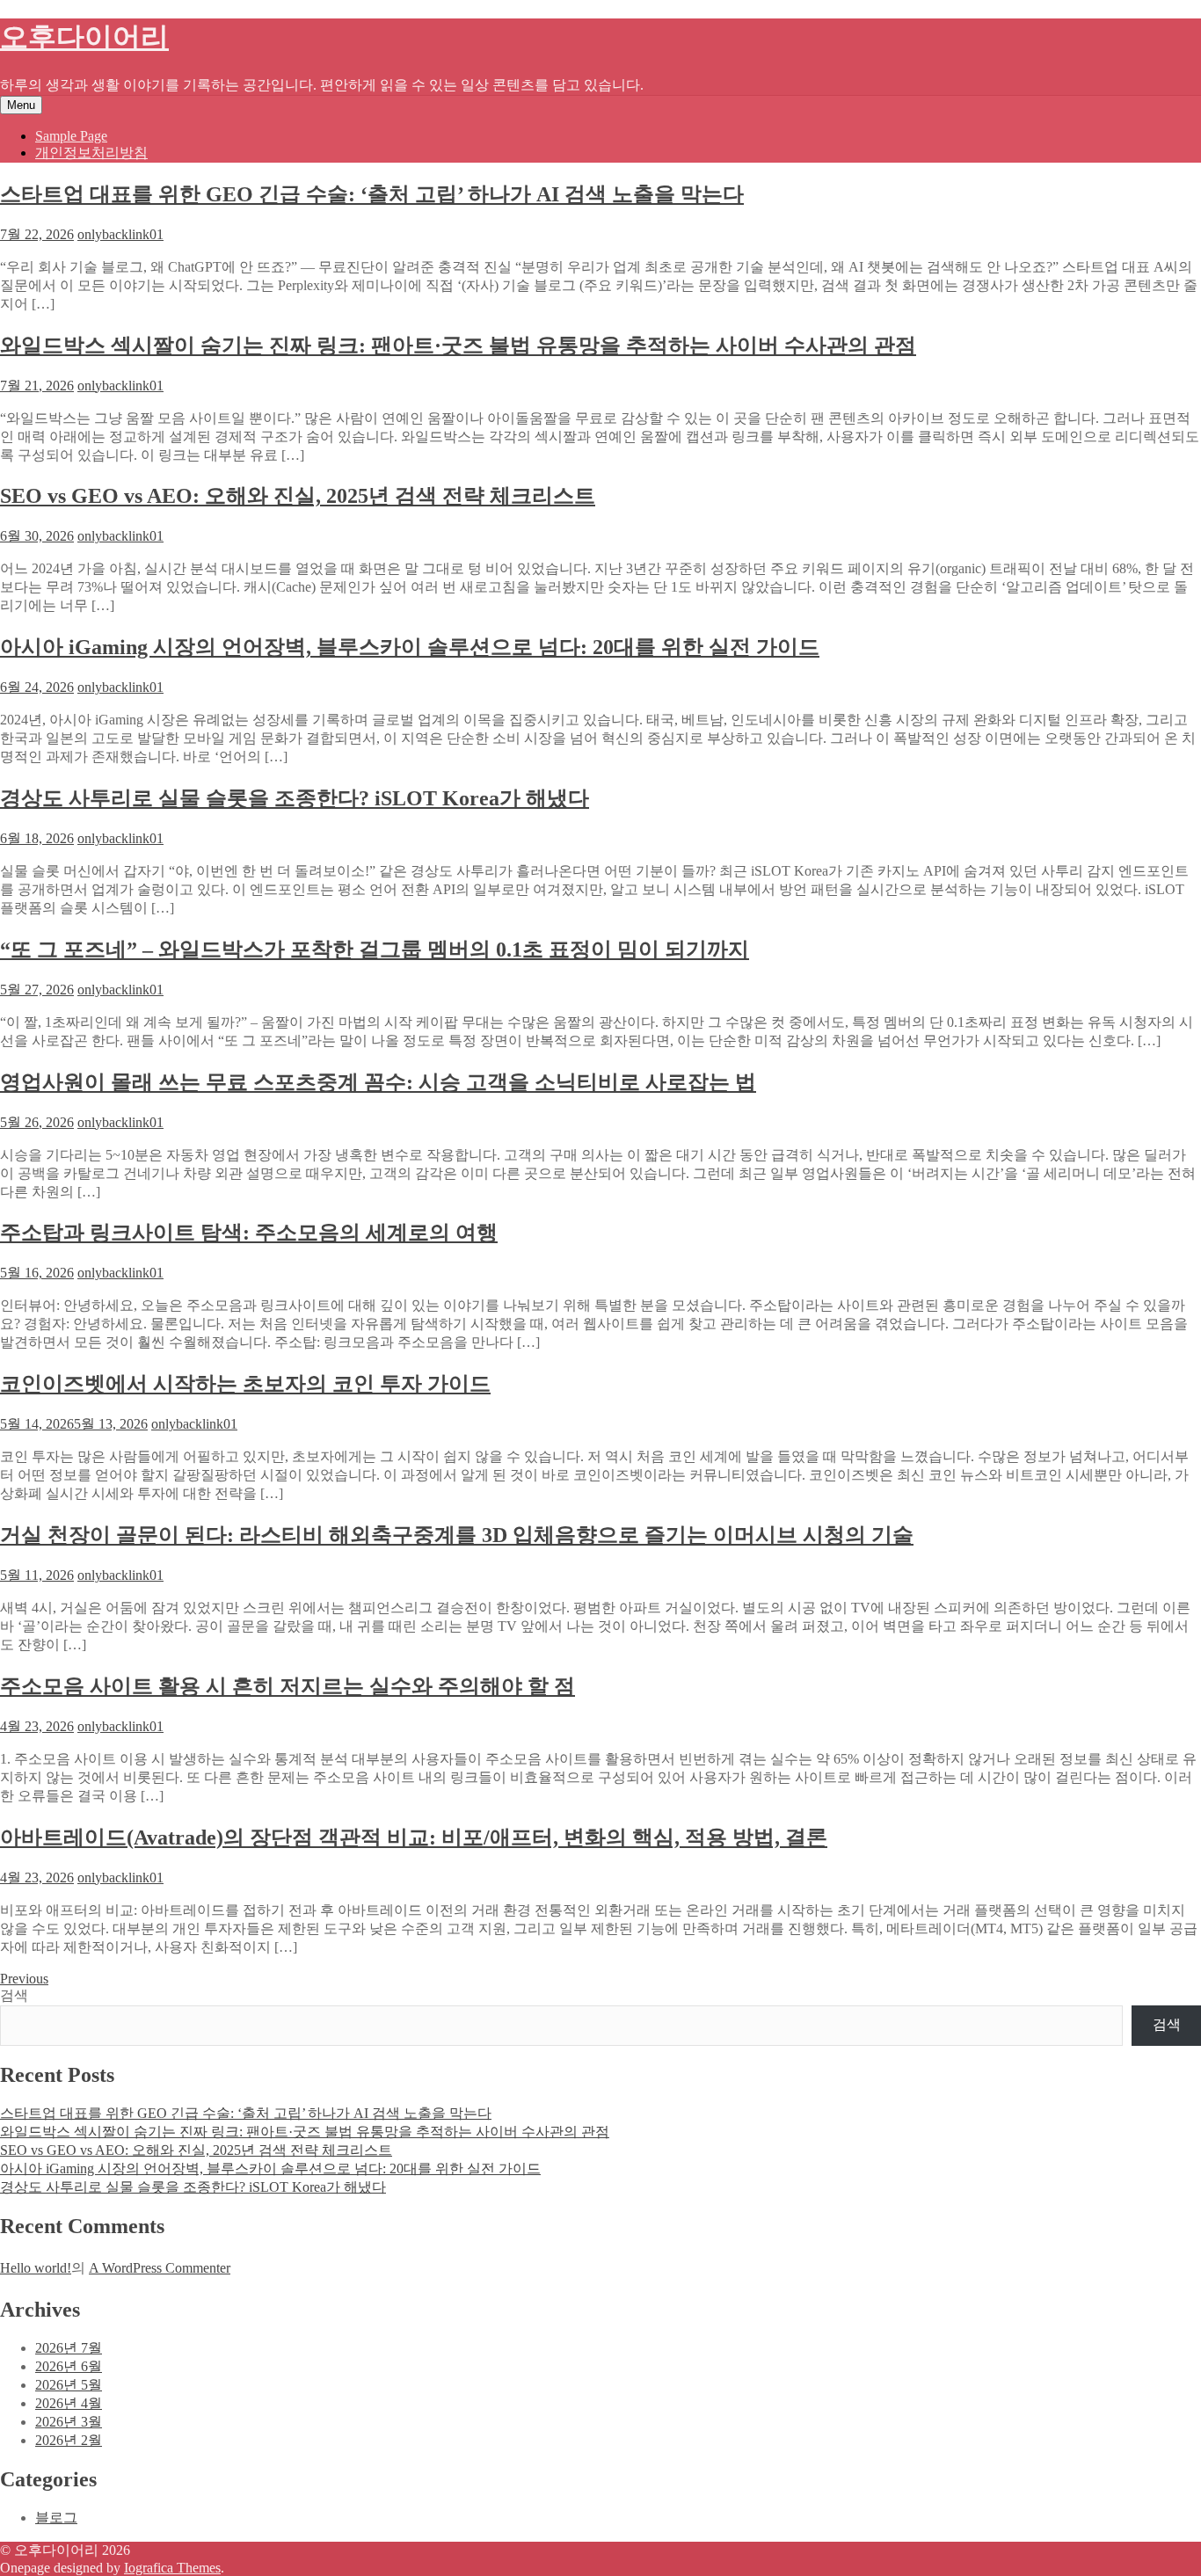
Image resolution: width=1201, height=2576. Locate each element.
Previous (24, 1979)
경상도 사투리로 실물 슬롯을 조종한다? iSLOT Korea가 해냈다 (295, 798)
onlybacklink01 (120, 234)
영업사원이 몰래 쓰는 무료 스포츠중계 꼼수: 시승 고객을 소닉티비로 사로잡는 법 (378, 1082)
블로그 (56, 2518)
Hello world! (36, 2268)
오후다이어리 (84, 37)
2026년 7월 (69, 2348)
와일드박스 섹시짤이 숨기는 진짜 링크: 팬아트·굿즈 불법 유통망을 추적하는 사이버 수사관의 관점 (458, 346)
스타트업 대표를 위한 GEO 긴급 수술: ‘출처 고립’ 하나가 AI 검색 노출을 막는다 (372, 194)
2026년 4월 (69, 2403)
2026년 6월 (69, 2366)
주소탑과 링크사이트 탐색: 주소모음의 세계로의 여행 (249, 1233)
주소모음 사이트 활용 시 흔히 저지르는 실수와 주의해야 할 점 (288, 1686)
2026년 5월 (69, 2385)
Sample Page (71, 136)
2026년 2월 (69, 2440)
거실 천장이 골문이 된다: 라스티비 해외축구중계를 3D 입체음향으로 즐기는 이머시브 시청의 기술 (457, 1535)
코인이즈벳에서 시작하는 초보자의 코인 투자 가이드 (245, 1384)
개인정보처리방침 (91, 153)
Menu (21, 105)
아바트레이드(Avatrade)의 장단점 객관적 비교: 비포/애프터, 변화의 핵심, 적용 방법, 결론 (414, 1837)
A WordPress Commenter (160, 2268)
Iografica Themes (172, 2568)
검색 (14, 1995)
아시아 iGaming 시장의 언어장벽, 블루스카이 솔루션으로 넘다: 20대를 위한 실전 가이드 (410, 647)
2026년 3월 (69, 2422)
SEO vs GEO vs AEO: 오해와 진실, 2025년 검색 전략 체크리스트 (298, 496)
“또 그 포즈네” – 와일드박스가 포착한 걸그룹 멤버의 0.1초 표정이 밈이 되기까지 (375, 950)
